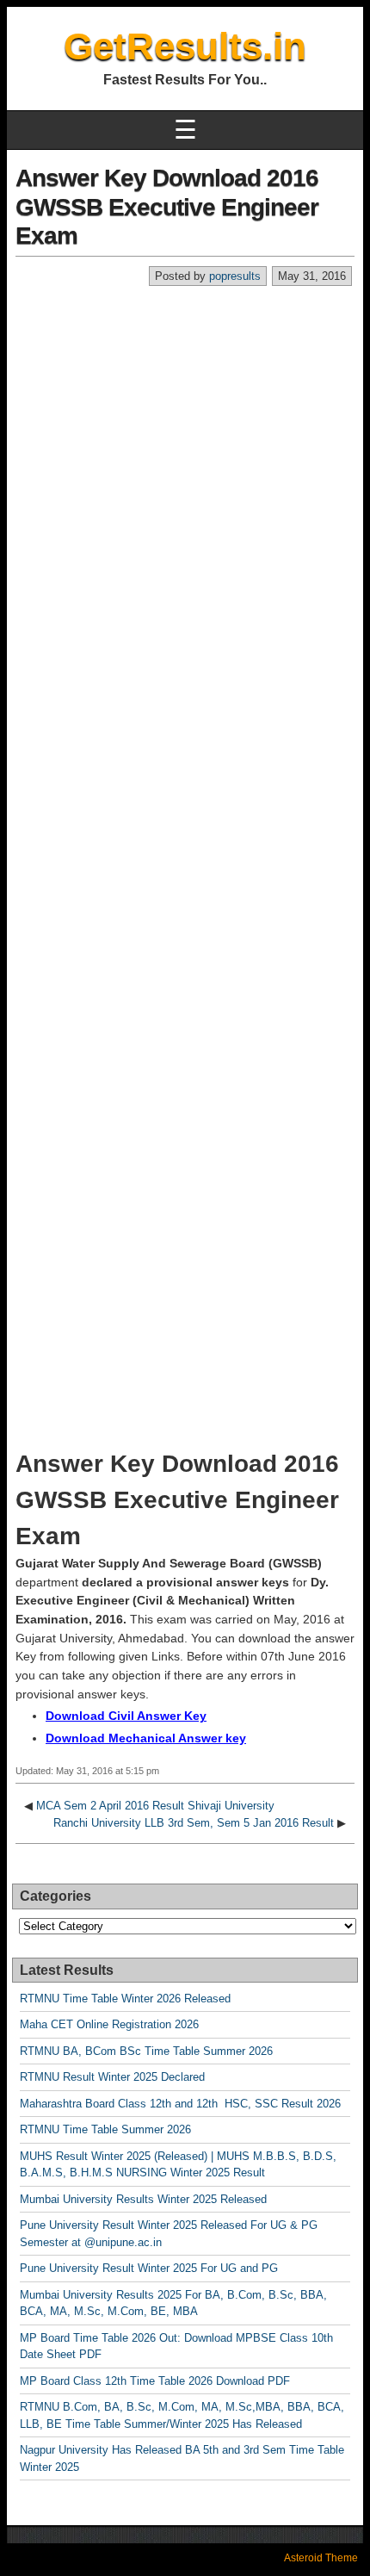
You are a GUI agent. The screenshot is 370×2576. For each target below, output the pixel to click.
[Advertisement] (185, 481)
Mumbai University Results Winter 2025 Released (143, 2199)
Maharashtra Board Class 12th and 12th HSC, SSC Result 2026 (180, 2104)
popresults (235, 276)
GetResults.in (185, 46)
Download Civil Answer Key (126, 1716)
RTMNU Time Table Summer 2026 (105, 2129)
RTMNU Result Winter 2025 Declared (112, 2077)
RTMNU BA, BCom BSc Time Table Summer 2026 (146, 2051)
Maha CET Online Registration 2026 (109, 2024)
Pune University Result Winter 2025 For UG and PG (149, 2268)
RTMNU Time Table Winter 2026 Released (125, 1999)
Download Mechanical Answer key (146, 1738)
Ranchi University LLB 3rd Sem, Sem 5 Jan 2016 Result (194, 1823)
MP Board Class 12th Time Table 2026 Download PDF (155, 2381)
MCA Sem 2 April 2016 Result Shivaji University (155, 1806)
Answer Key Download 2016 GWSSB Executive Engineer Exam (167, 207)
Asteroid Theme (321, 2558)
